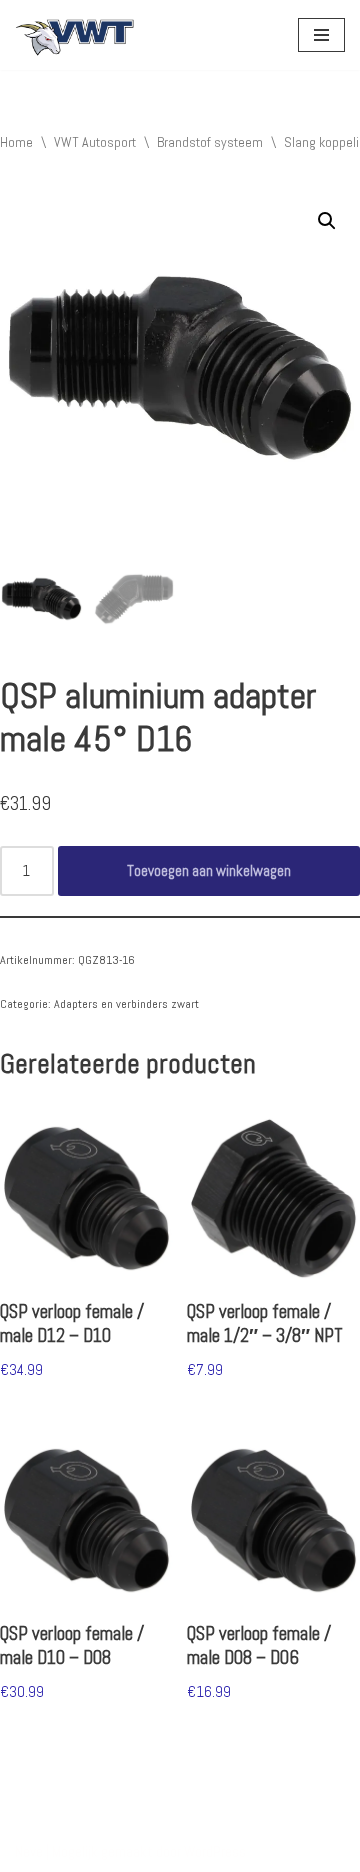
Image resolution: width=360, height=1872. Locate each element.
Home (16, 142)
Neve (29, 1851)
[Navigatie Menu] (321, 35)
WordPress (215, 1851)
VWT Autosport (95, 142)
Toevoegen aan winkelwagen (209, 870)
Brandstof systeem (210, 142)
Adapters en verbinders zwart (126, 1004)
